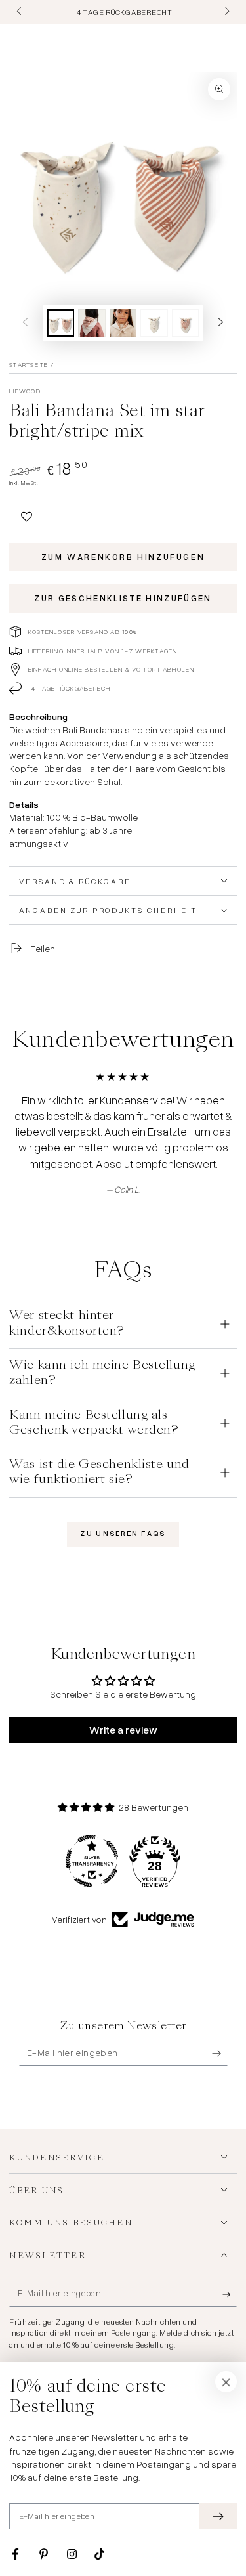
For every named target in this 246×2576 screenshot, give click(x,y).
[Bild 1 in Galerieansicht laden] (61, 323)
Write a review (123, 1730)
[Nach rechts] (226, 12)
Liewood (25, 391)
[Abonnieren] (220, 2053)
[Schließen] (226, 2382)
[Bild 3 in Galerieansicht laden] (123, 323)
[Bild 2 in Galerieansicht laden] (92, 323)
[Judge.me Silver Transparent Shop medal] (92, 1861)
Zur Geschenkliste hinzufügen (123, 598)
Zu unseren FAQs (123, 1534)
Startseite (29, 364)
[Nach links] (20, 12)
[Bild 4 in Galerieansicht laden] (154, 323)
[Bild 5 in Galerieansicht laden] (186, 323)
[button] (26, 514)
